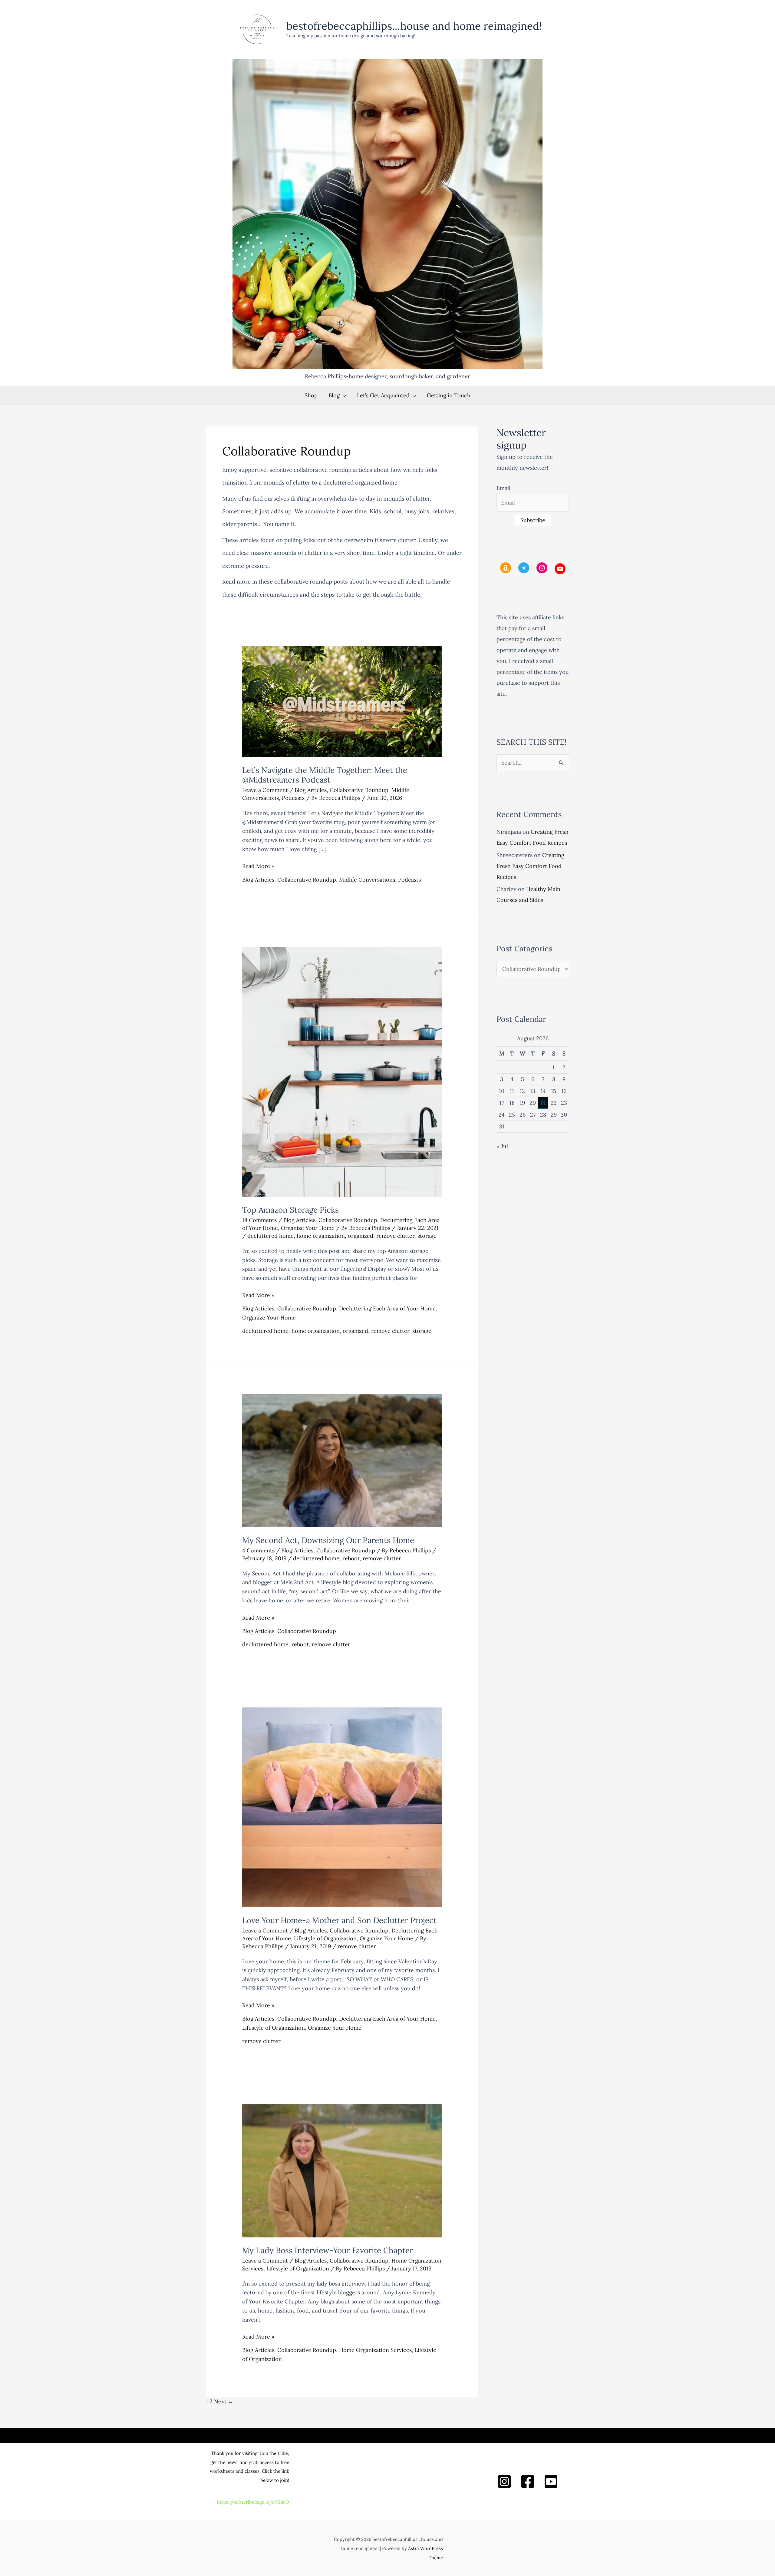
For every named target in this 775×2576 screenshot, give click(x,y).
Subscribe (533, 520)
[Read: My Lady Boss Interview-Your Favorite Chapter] (342, 2170)
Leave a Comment (265, 790)
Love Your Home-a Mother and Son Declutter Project (339, 1920)
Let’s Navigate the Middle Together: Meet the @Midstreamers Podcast (325, 775)
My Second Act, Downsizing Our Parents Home (328, 1540)
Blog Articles (311, 790)
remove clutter (395, 1236)
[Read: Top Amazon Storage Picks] (342, 1071)
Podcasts (293, 798)
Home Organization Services (375, 2350)
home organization (321, 1236)
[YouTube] (551, 2482)
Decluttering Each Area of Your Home (387, 1308)
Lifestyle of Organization (325, 1938)
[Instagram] (504, 2482)
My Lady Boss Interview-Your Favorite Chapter (328, 2250)
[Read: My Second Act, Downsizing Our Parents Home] (342, 1460)
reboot (351, 1558)
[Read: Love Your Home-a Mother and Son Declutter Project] (342, 1807)
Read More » (258, 866)
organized (361, 1236)
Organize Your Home (308, 1228)
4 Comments (258, 1550)
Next (224, 2401)
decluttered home (270, 1236)
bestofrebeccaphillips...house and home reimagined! (414, 26)
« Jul (502, 1146)
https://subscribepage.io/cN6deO (253, 2502)
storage (427, 1236)
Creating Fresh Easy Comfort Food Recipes (530, 866)
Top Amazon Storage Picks (290, 1210)
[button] (343, 395)
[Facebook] (528, 2482)
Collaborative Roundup (359, 790)
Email (503, 488)
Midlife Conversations (367, 880)
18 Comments (259, 1220)
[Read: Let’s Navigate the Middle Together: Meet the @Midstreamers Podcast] (342, 701)
